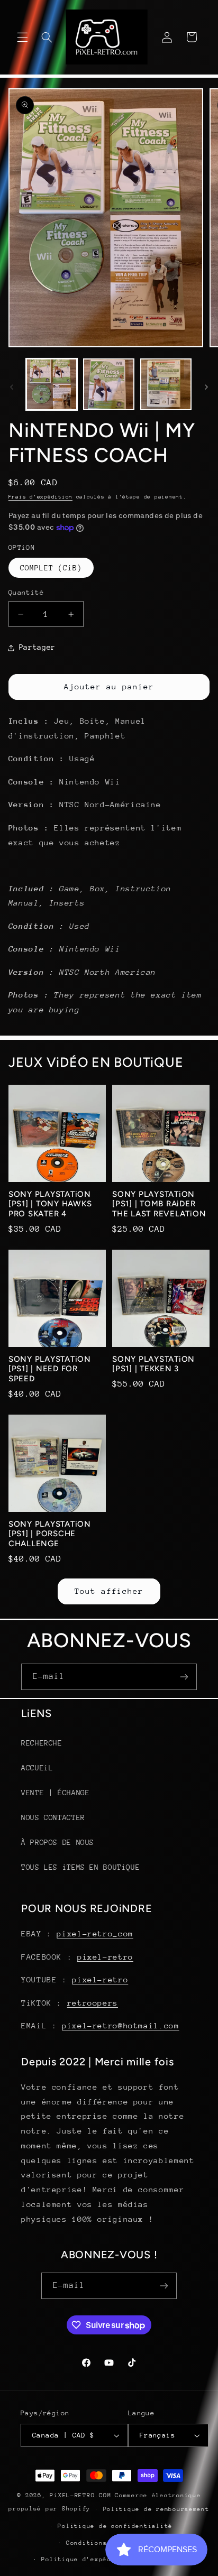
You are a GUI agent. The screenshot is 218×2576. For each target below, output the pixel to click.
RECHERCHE (42, 1743)
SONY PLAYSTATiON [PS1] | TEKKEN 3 (153, 1364)
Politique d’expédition (86, 2559)
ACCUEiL (37, 1768)
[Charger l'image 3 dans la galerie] (166, 384)
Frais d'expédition (40, 497)
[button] (22, 37)
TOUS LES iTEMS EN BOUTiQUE (80, 1867)
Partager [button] (37, 647)
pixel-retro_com (95, 1933)
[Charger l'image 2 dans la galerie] (109, 384)
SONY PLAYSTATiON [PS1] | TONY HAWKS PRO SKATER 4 (50, 1204)
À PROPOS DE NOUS (58, 1842)
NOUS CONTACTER (53, 1817)
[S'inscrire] (184, 1677)
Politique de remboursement (156, 2509)
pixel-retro (105, 1957)
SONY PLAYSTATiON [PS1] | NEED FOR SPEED (50, 1369)
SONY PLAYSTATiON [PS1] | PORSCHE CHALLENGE (50, 1534)
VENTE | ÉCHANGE (55, 1793)
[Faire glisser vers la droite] (206, 387)
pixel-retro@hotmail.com (121, 2025)
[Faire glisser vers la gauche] (12, 387)
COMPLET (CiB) (51, 568)
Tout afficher (109, 1591)
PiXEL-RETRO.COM (80, 2495)
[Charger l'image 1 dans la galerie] (52, 384)
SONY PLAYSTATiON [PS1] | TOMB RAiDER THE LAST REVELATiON (159, 1204)
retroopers (93, 2003)
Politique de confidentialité (115, 2526)
